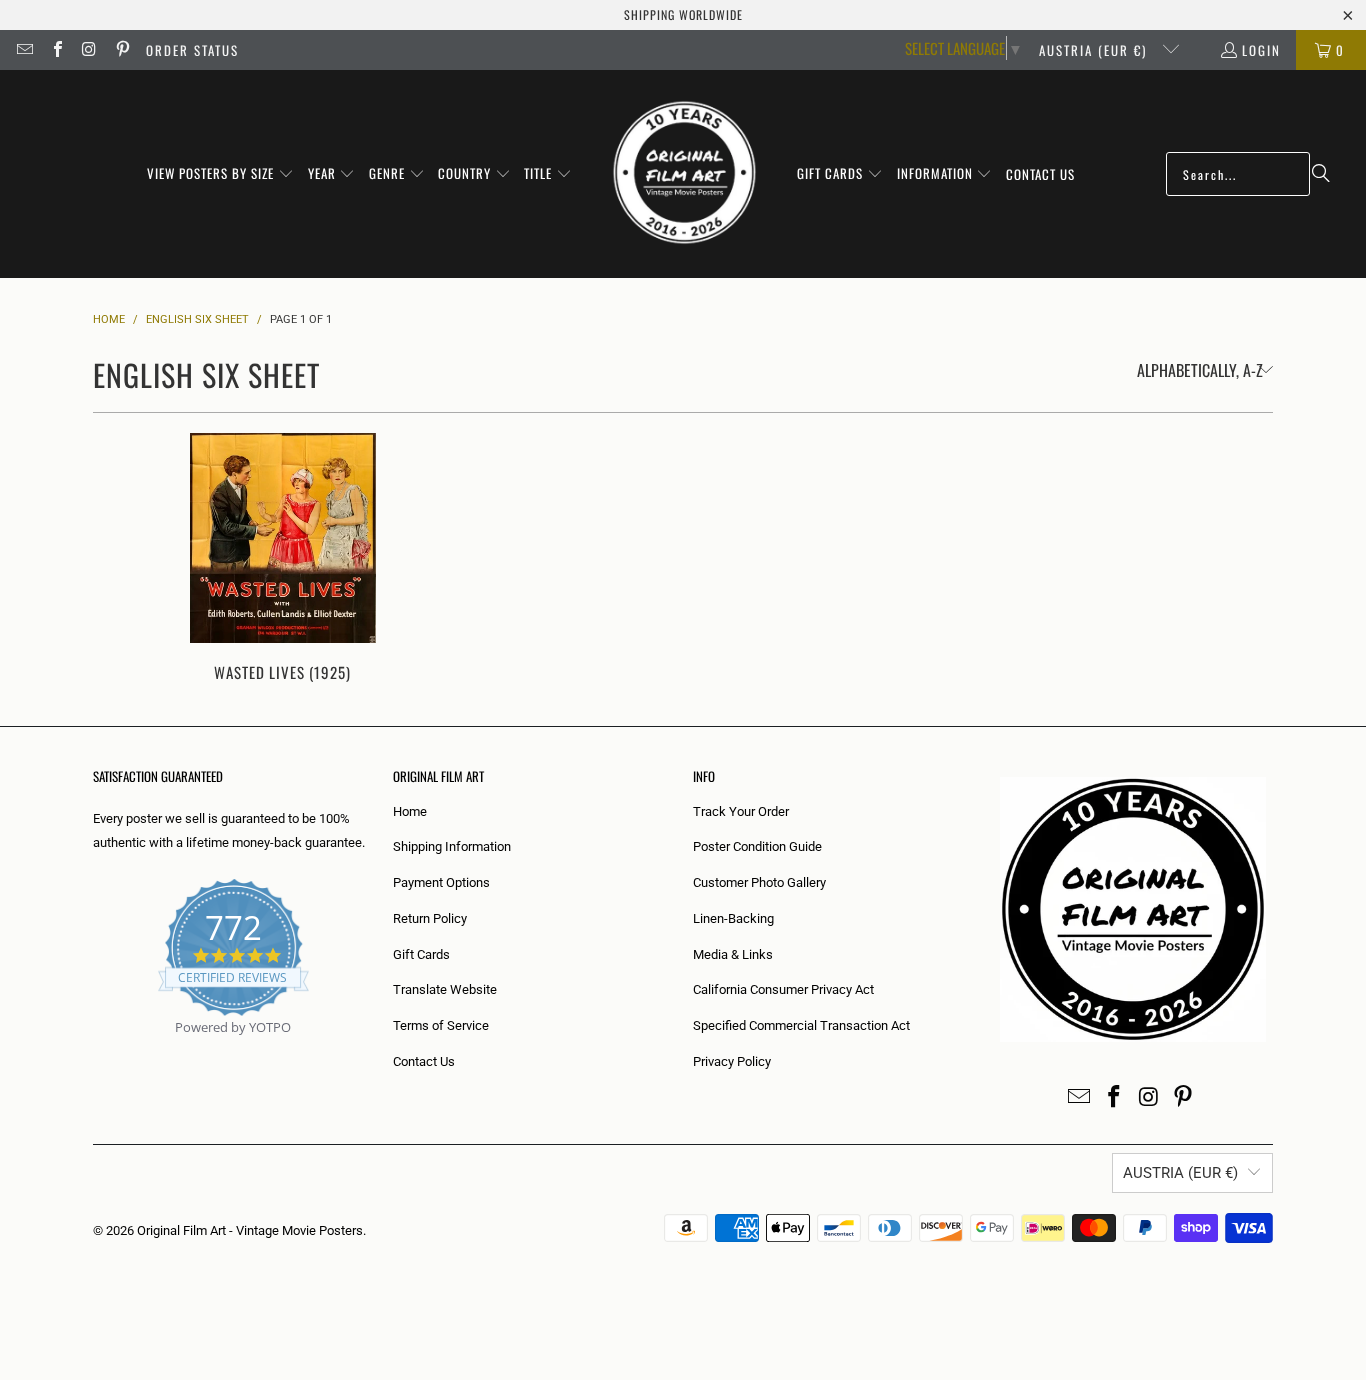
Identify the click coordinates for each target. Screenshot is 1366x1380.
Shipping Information (452, 846)
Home (410, 811)
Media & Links (733, 954)
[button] (220, 174)
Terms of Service (441, 1025)
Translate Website (445, 989)
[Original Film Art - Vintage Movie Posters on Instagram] (89, 50)
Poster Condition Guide (757, 846)
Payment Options (441, 882)
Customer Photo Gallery (759, 882)
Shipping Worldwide (683, 14)
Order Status (192, 50)
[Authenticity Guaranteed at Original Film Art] (94, 1050)
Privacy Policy (732, 1061)
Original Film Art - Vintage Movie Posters (250, 1230)
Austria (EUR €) (1095, 50)
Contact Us (424, 1061)
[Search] (1321, 174)
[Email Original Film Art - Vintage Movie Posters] (24, 50)
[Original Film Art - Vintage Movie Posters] (684, 174)
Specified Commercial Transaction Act (801, 1025)
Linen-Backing (733, 918)
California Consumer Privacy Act (783, 989)
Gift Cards (421, 954)
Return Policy (430, 918)
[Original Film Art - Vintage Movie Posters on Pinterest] (121, 50)
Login (1261, 50)
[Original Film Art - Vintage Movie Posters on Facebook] (56, 50)
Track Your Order (741, 811)
